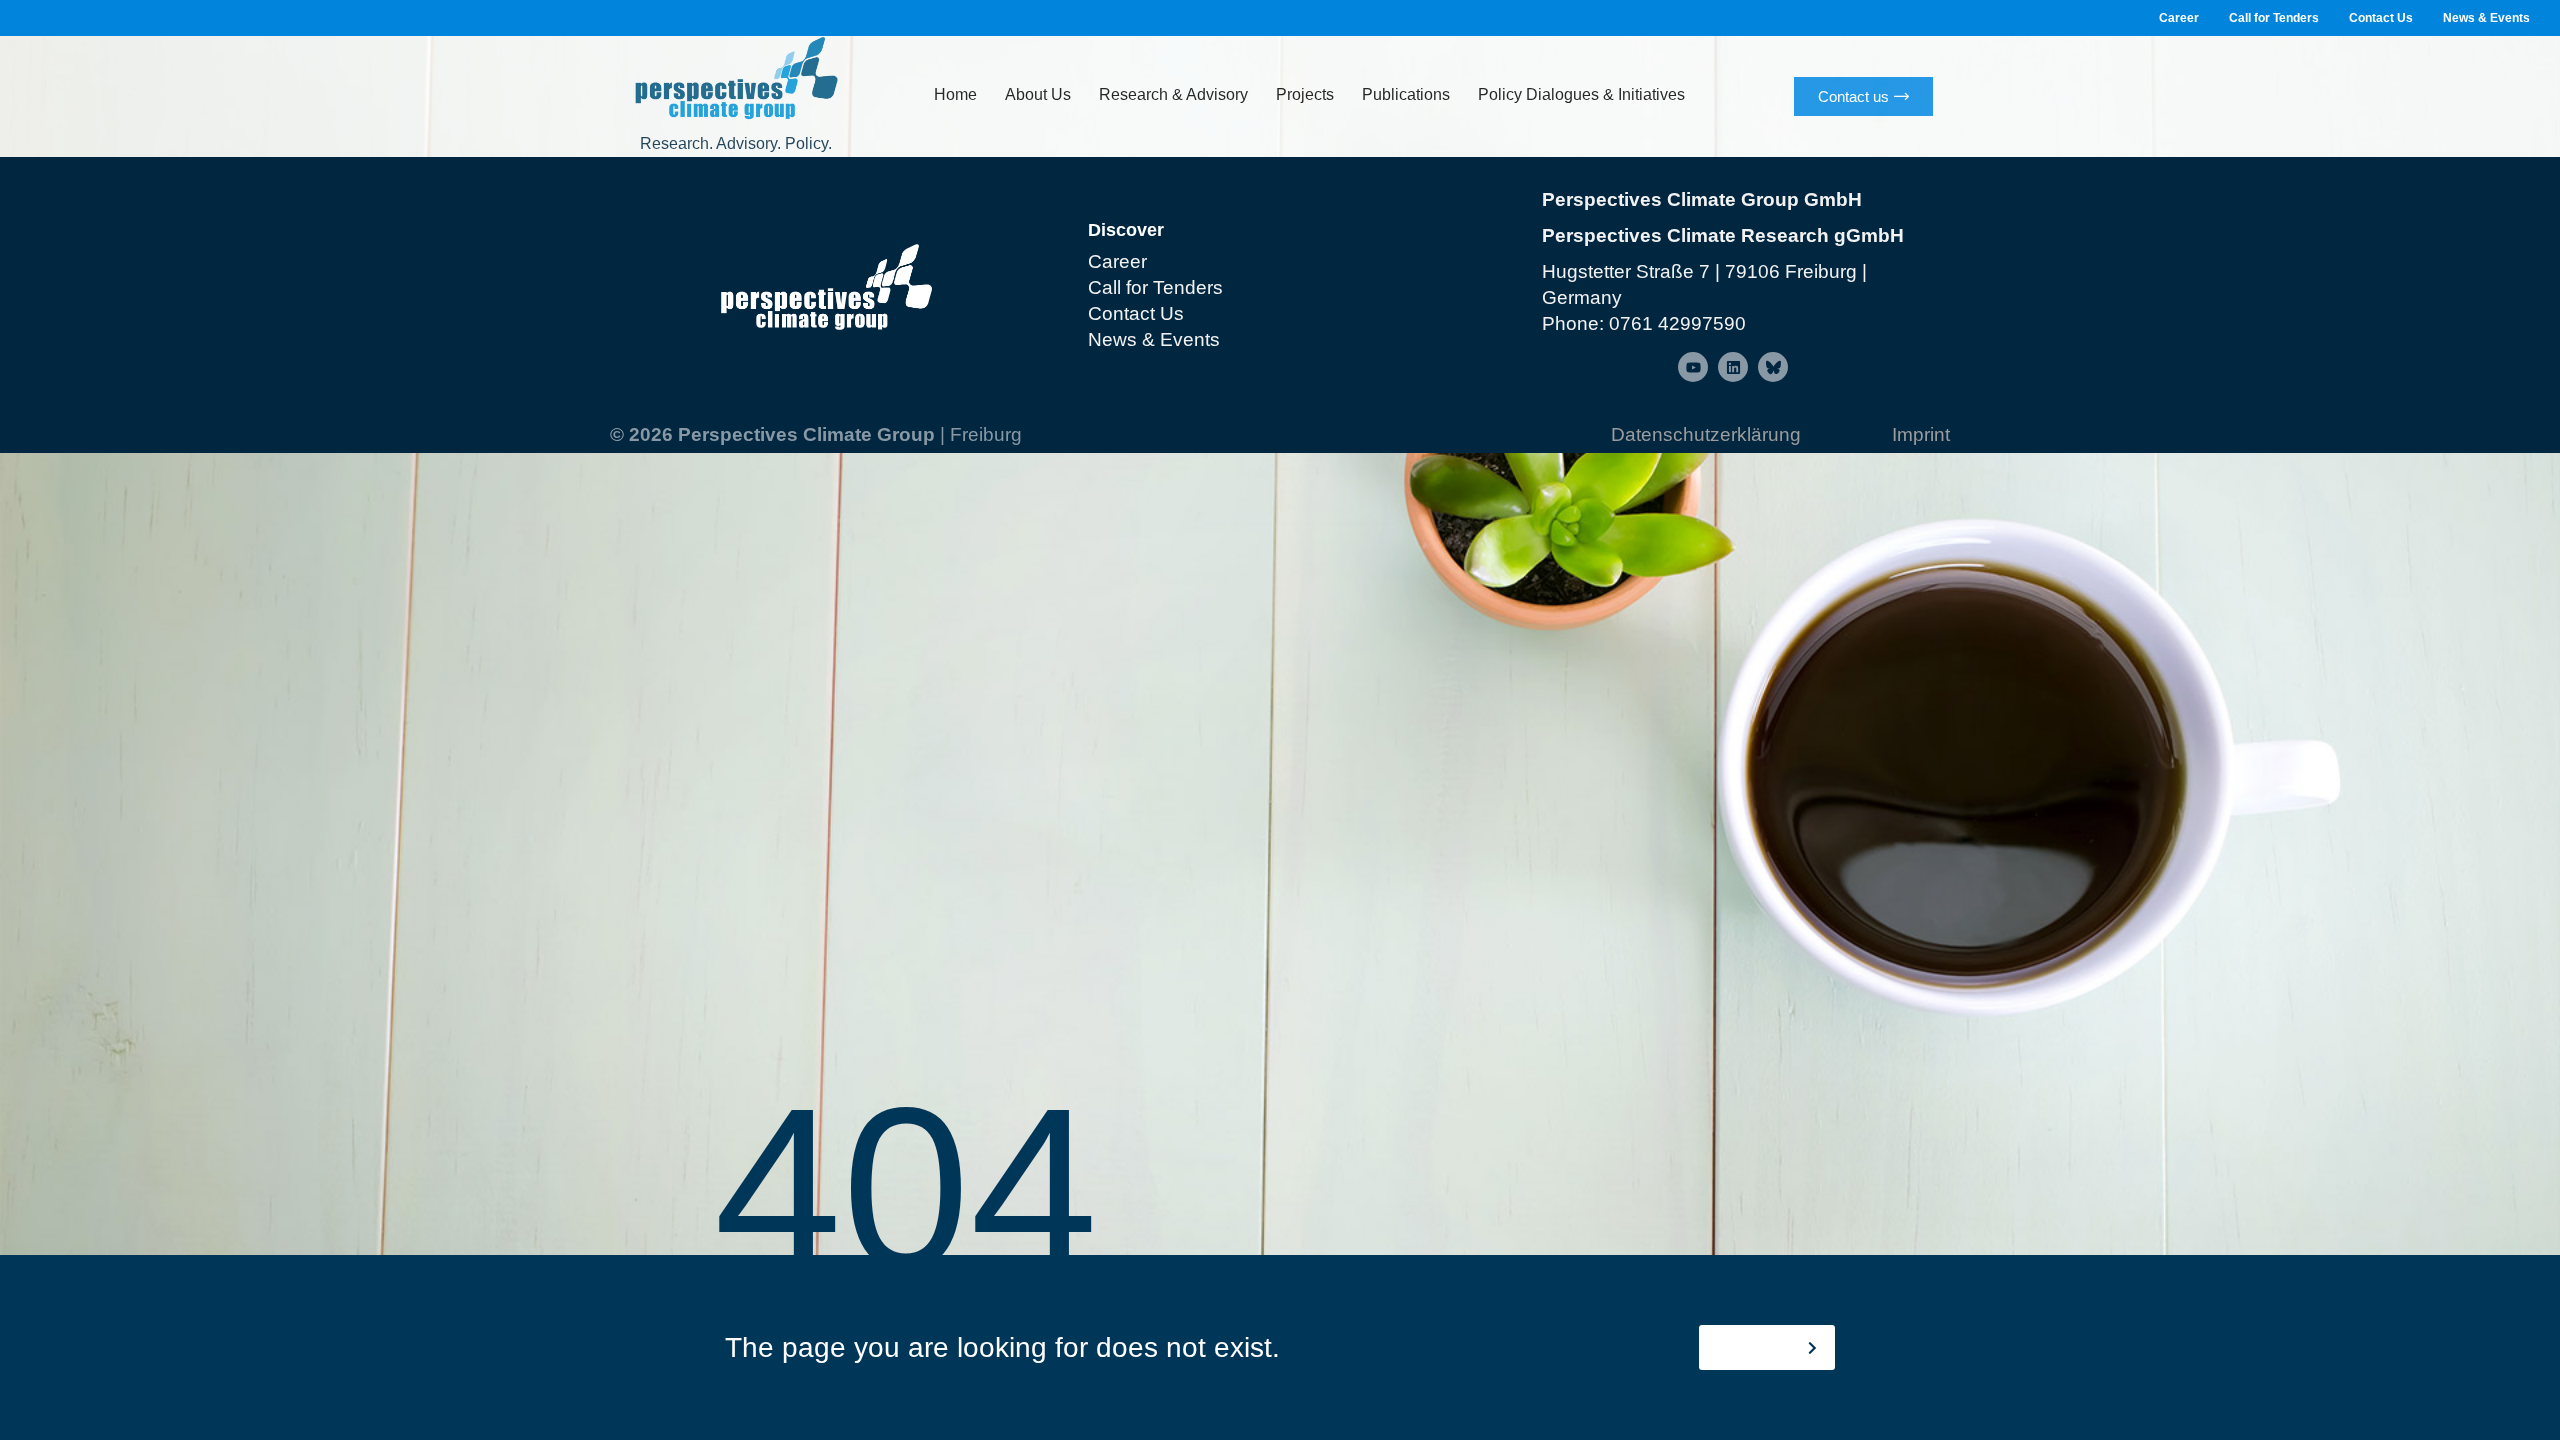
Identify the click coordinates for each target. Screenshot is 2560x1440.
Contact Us (2381, 18)
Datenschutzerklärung (1706, 434)
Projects (1305, 94)
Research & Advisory (1173, 94)
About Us (1038, 94)
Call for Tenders (2274, 18)
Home (955, 94)
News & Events (2486, 18)
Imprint (1921, 434)
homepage (1759, 1347)
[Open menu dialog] (1693, 367)
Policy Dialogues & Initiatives (1581, 94)
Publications (1406, 94)
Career (2179, 18)
